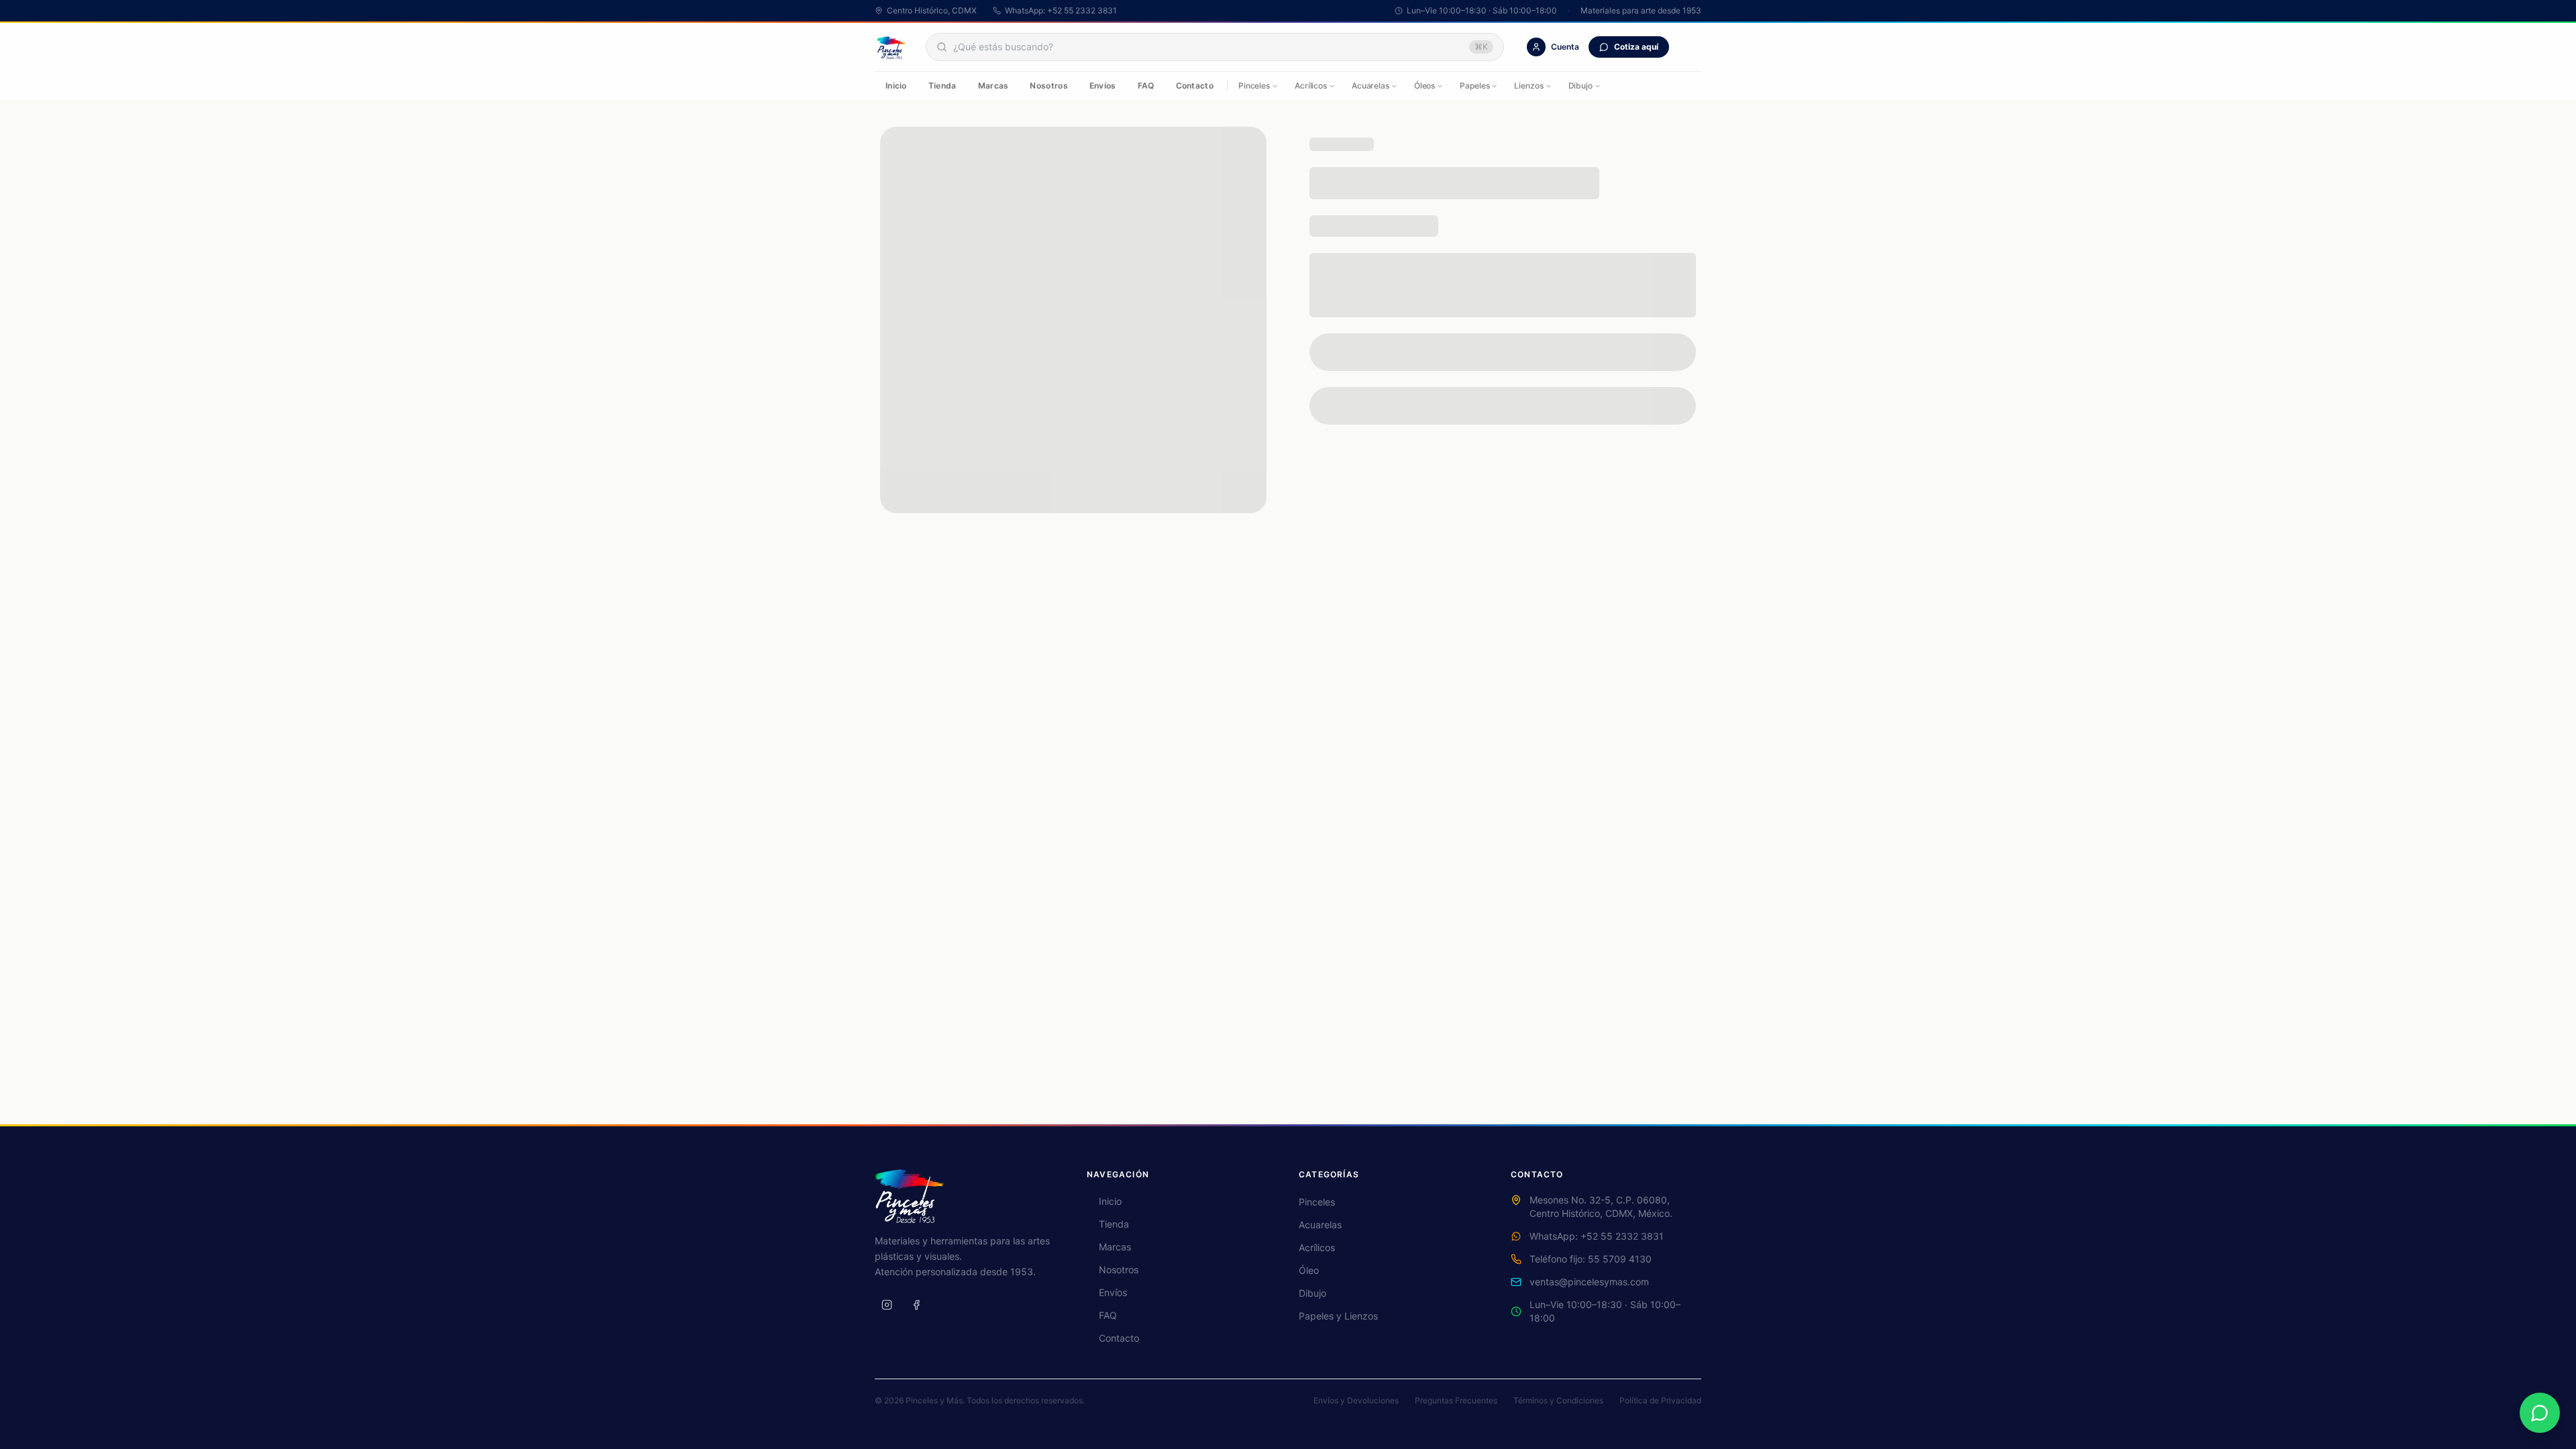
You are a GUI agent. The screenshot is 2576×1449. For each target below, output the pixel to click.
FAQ (1146, 86)
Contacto (1195, 86)
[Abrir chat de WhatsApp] (2540, 1413)
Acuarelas (1371, 86)
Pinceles (1254, 86)
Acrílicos (1311, 86)
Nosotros (1049, 86)
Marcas (994, 86)
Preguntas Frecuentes (1456, 1400)
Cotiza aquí (1636, 47)
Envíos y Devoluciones (1356, 1400)
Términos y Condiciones (1558, 1400)
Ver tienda (1288, 313)
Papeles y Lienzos (1338, 1316)
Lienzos (1528, 86)
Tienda (943, 86)
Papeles (1474, 86)
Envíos (1103, 86)
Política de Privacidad (1660, 1400)
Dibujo (1580, 86)
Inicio (896, 86)
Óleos (1425, 86)
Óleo (1309, 1270)
